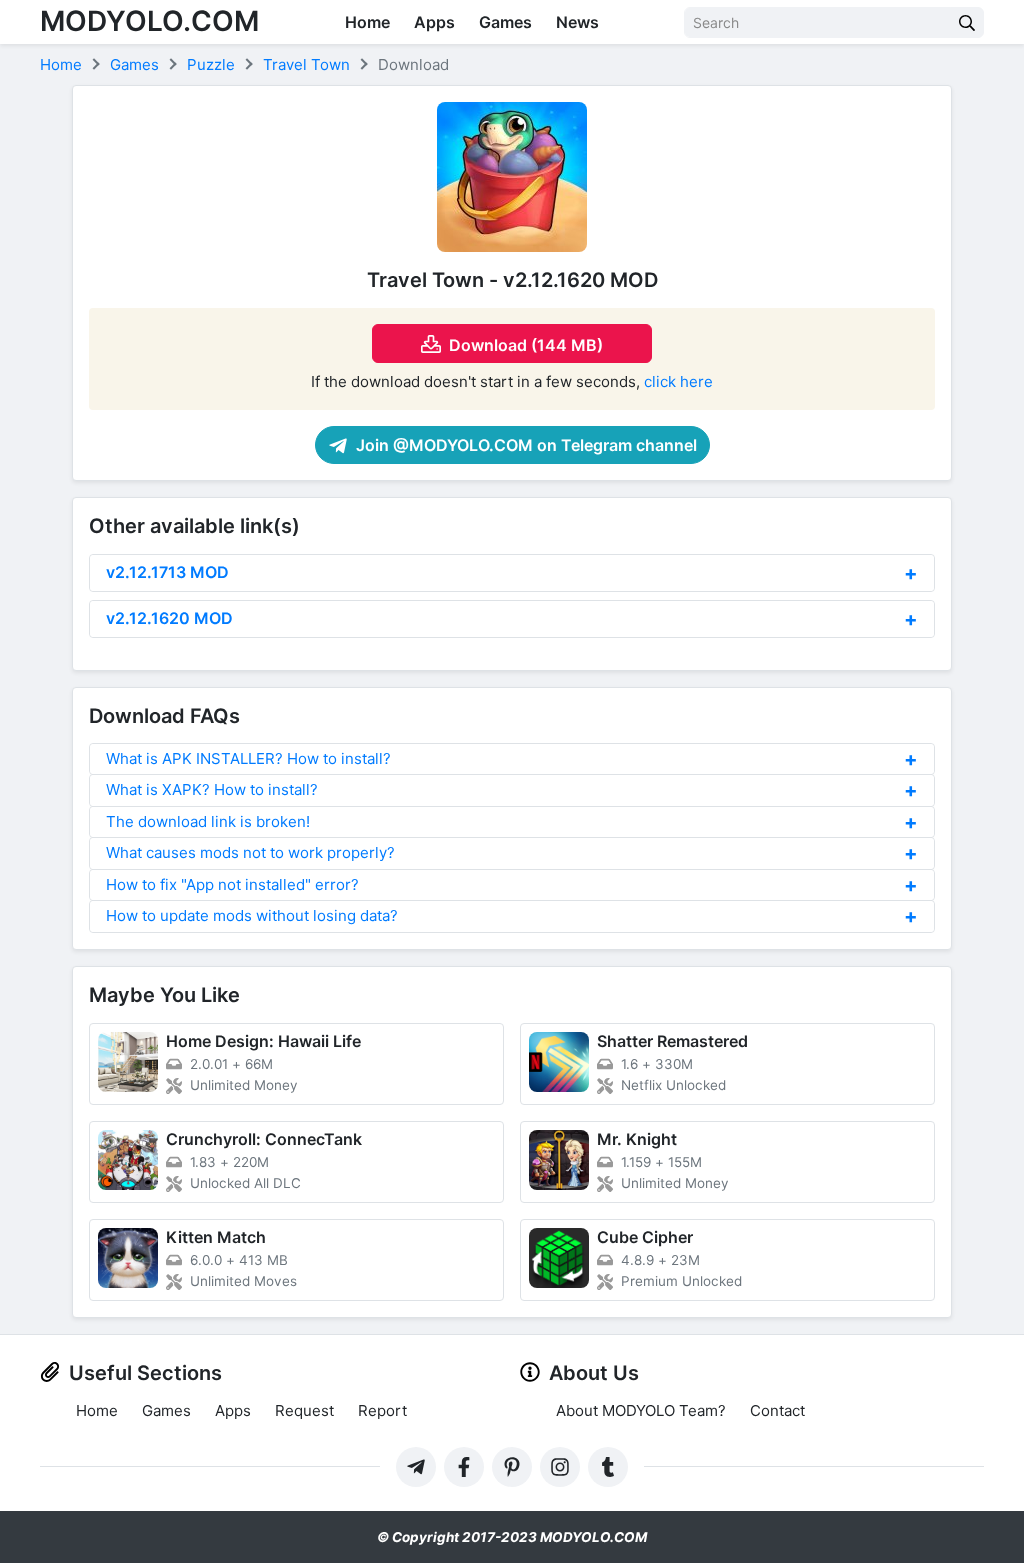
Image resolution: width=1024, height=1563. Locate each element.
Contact (777, 1410)
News (577, 22)
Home (367, 22)
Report (382, 1410)
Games (505, 22)
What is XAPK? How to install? (212, 789)
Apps (434, 22)
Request (304, 1410)
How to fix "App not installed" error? (232, 884)
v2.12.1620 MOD (169, 618)
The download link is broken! (208, 821)
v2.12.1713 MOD (167, 572)
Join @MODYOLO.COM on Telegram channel (524, 445)
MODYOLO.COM (149, 21)
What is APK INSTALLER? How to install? (248, 758)
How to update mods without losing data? (252, 915)
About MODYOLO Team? (641, 1410)
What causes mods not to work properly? (250, 852)
